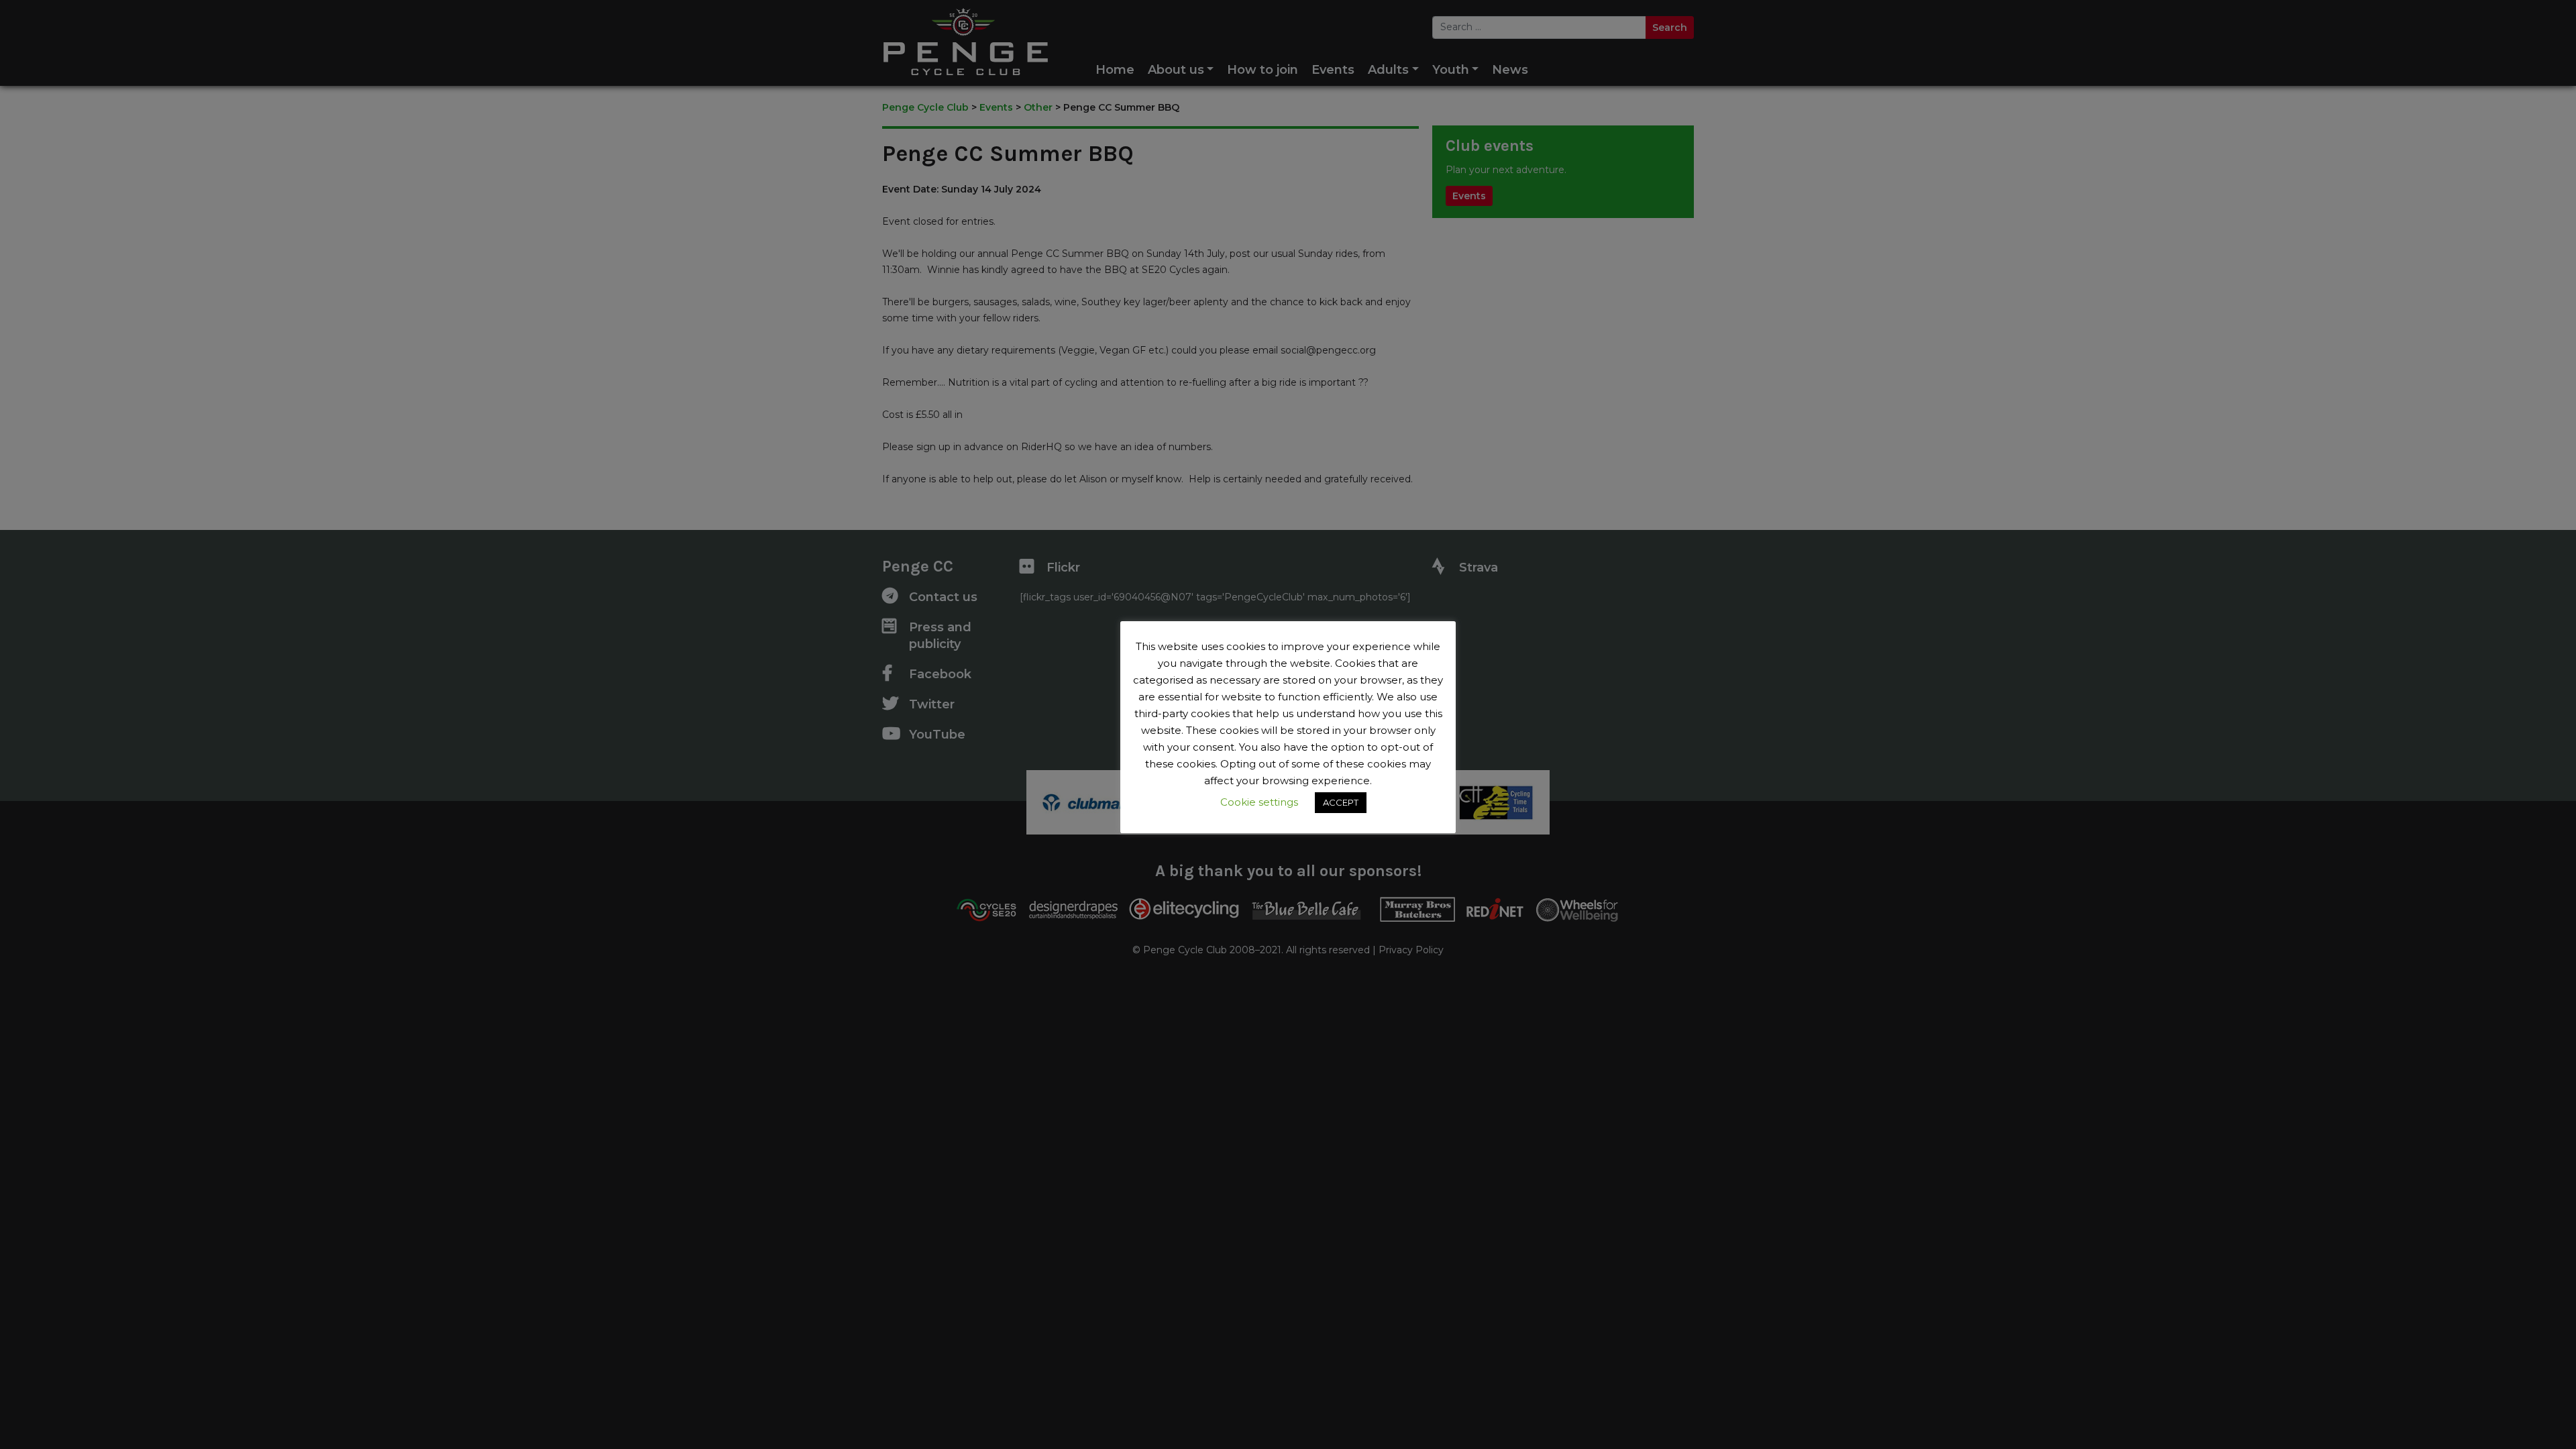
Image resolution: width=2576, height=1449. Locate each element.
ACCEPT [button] (1341, 802)
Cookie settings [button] (1259, 802)
